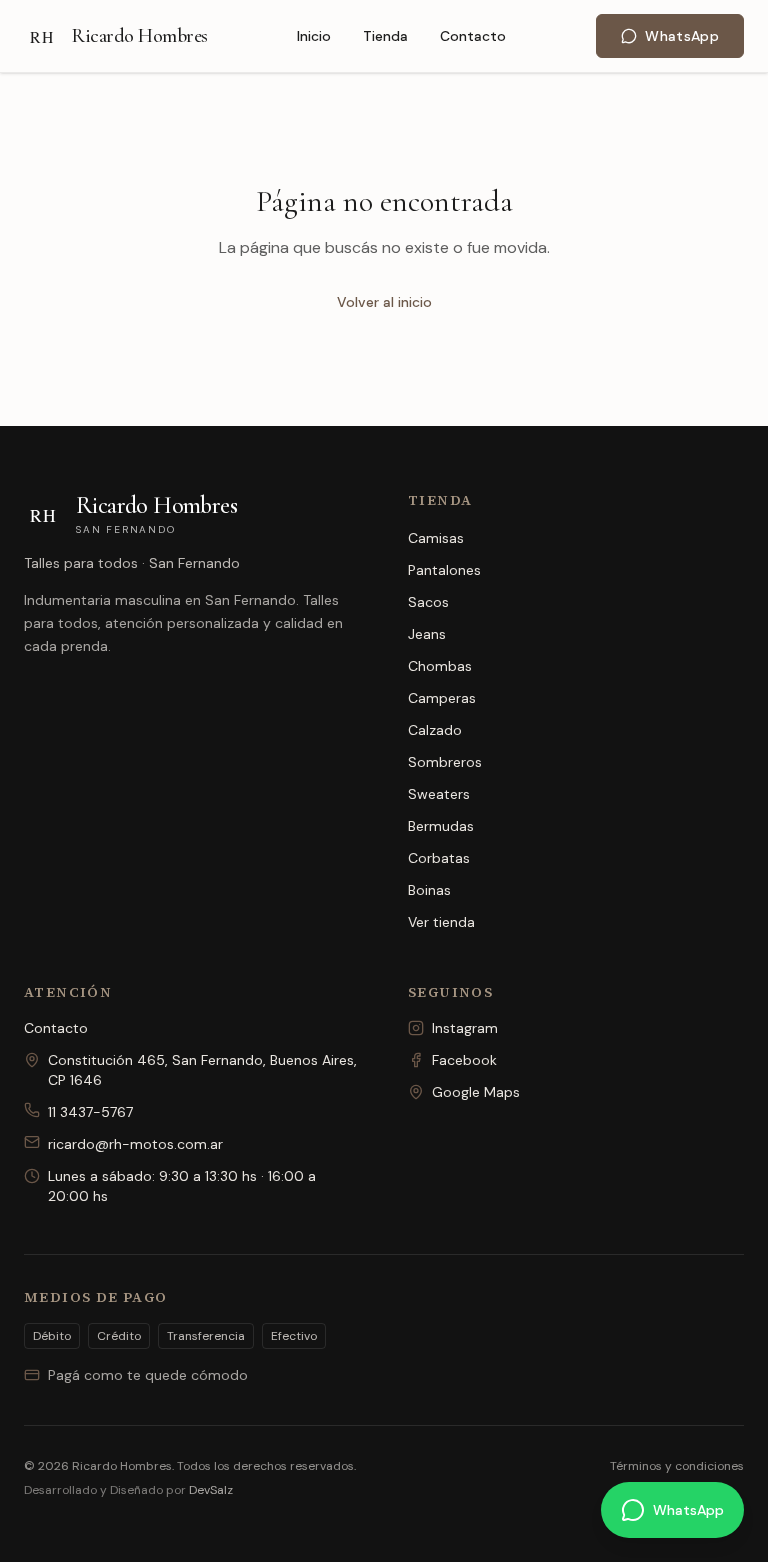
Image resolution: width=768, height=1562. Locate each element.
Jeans (427, 634)
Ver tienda (441, 922)
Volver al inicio (384, 302)
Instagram (465, 1028)
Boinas (429, 890)
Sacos (428, 602)
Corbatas (439, 858)
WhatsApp (682, 36)
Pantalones (444, 570)
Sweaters (439, 794)
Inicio (314, 36)
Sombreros (445, 762)
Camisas (436, 538)
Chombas (440, 666)
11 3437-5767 (90, 1112)
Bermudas (441, 826)
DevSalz (211, 1490)
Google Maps (476, 1092)
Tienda (385, 36)
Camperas (442, 698)
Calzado (435, 730)
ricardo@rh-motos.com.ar (135, 1144)
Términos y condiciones (677, 1466)
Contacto (473, 36)
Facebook (464, 1060)
